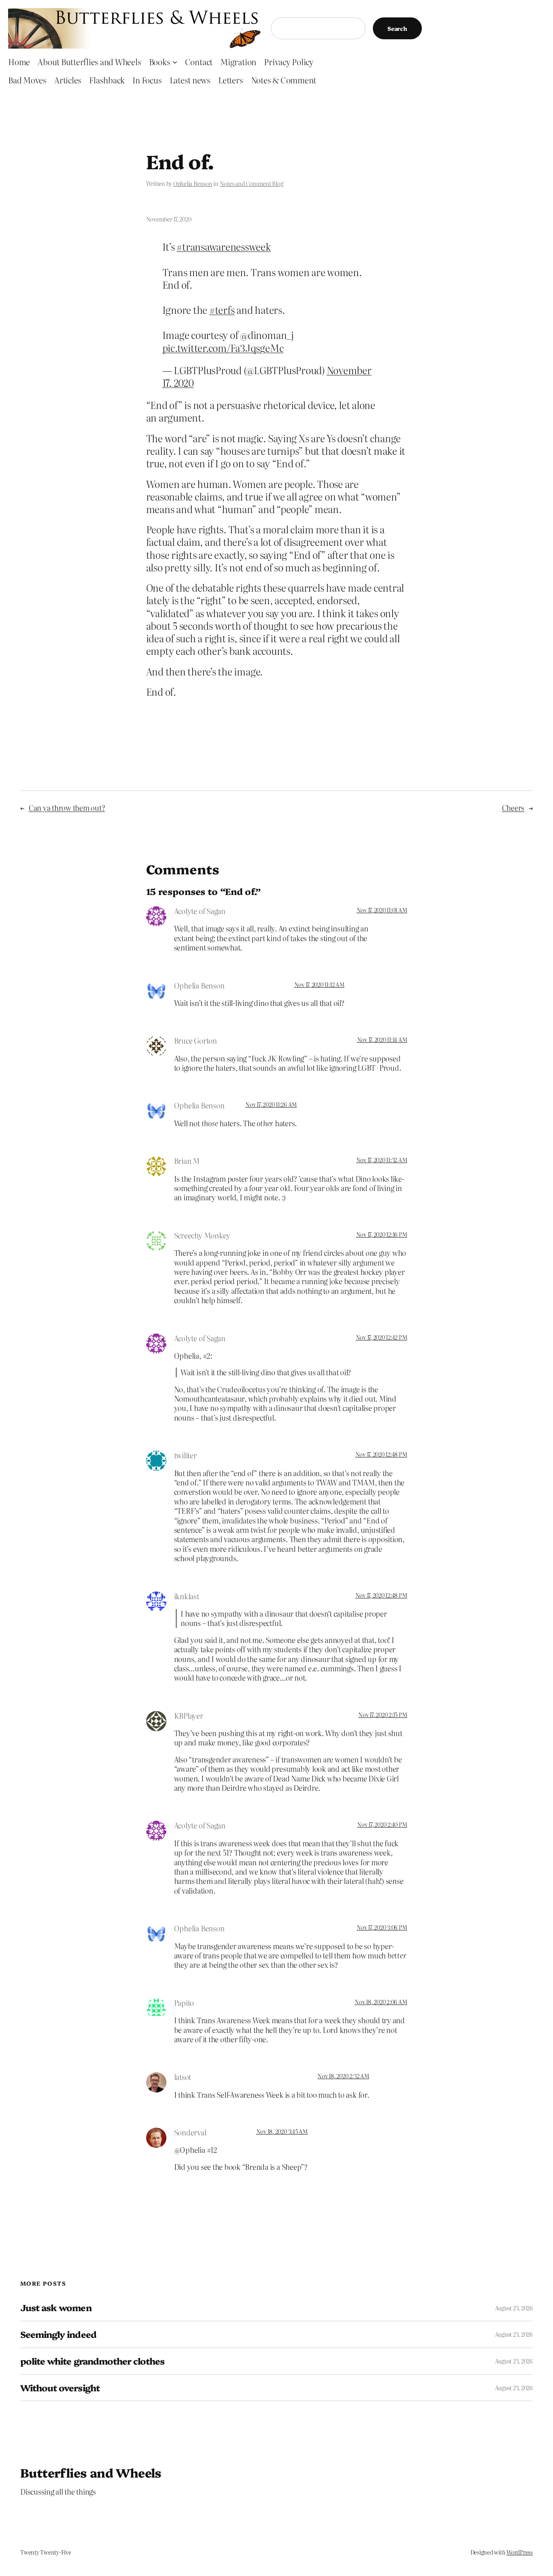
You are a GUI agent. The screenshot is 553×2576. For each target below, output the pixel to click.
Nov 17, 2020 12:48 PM (381, 1454)
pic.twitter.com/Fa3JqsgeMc (223, 348)
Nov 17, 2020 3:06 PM (382, 1927)
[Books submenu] (175, 62)
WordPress (520, 2552)
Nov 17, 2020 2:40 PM (382, 1824)
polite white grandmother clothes (92, 2361)
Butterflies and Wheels (91, 2472)
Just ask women (56, 2308)
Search (397, 28)
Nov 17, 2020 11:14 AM (382, 1040)
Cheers (513, 808)
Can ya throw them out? (67, 808)
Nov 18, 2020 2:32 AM (343, 2076)
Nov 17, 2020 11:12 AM (319, 984)
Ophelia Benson (193, 183)
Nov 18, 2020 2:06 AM (381, 2002)
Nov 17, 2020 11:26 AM (271, 1104)
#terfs (222, 310)
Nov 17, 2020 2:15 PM (383, 1715)
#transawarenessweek (223, 246)
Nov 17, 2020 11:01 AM (382, 910)
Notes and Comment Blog (252, 183)
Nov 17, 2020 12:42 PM (382, 1337)
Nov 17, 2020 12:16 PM (382, 1234)
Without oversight (60, 2388)
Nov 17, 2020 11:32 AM (382, 1160)
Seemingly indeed (58, 2334)
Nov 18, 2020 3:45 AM (282, 2131)
